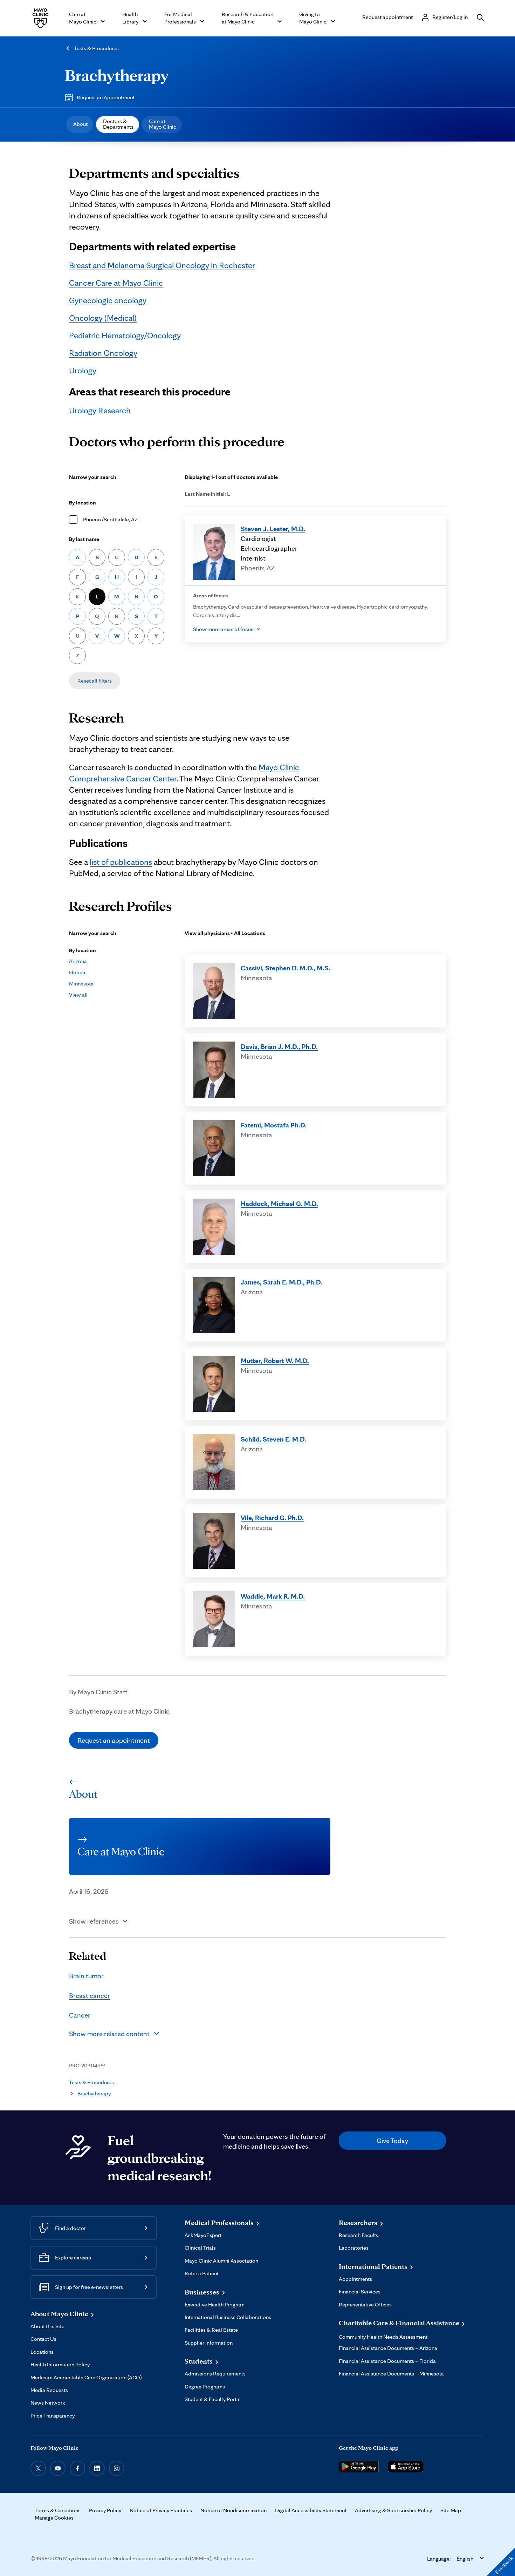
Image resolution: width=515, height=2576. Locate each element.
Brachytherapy (117, 75)
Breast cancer (90, 1995)
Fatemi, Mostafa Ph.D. (274, 1125)
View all (78, 995)
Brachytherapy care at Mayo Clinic (119, 1711)
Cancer (80, 2015)
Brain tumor (86, 1976)
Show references (94, 1921)
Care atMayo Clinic (163, 124)
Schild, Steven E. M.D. (273, 1439)
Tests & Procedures (96, 48)
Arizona (78, 961)
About (80, 124)
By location (83, 503)
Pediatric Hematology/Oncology (125, 335)
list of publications (121, 862)
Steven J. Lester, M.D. (273, 529)
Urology (83, 370)
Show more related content (109, 2034)
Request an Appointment (106, 97)
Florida (77, 972)
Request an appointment (114, 1740)
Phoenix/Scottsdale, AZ (110, 519)
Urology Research (100, 410)
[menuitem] (80, 124)
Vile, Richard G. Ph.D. (272, 1518)
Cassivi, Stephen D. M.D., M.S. (286, 968)
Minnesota (81, 984)
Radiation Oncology (103, 353)
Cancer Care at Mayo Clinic (116, 283)
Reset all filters (95, 681)
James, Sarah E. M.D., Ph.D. (281, 1282)
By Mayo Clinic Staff (98, 1692)
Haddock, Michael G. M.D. (279, 1204)
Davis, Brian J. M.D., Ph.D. (279, 1046)
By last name (84, 539)
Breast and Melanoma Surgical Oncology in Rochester (162, 265)
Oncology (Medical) (103, 318)
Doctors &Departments (118, 124)
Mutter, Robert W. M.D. (275, 1361)
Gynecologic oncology (108, 300)
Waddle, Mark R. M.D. (273, 1596)
